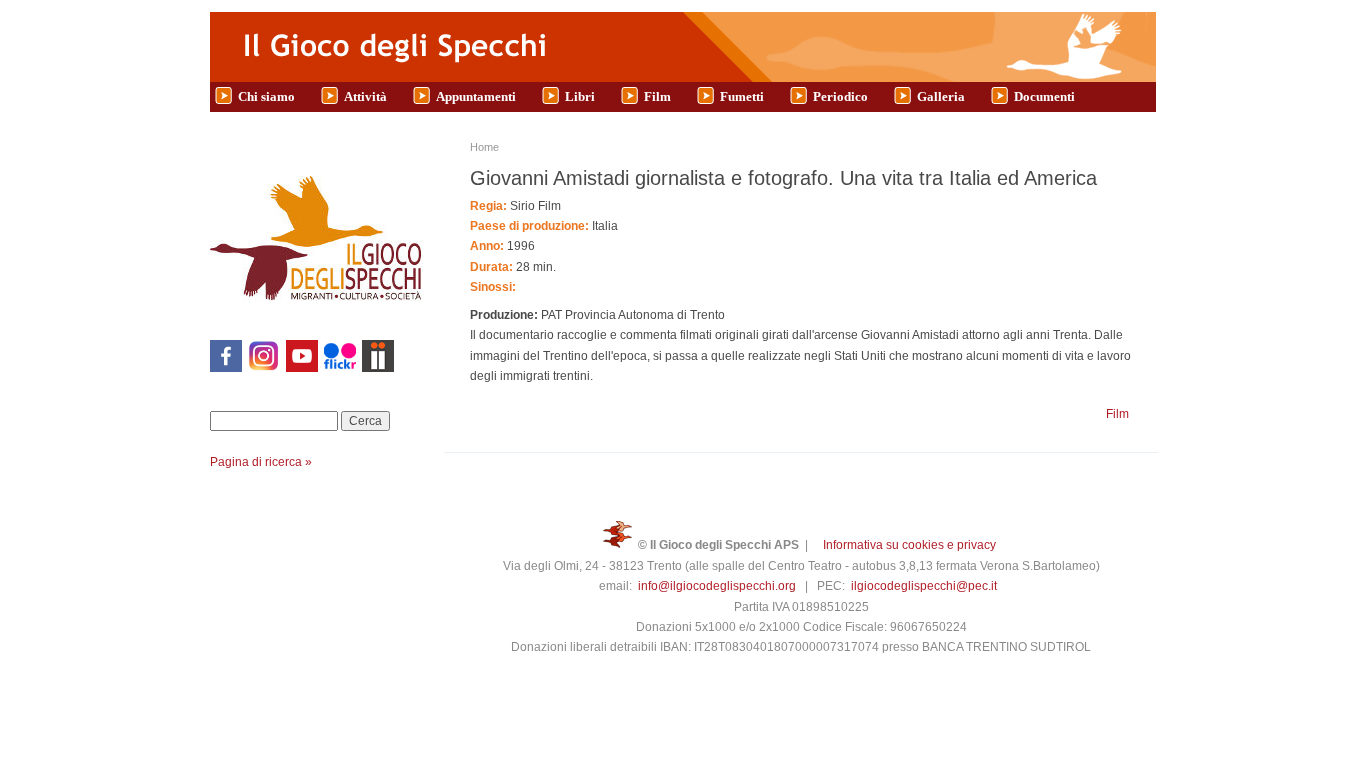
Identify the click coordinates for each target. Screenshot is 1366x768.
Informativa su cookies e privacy (909, 545)
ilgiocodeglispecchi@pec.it (924, 586)
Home (484, 147)
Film (657, 96)
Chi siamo (266, 96)
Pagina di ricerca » (261, 462)
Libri (580, 96)
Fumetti (742, 96)
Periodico (840, 96)
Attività (365, 96)
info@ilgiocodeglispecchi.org (717, 586)
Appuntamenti (476, 96)
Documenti (1044, 96)
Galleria (941, 96)
